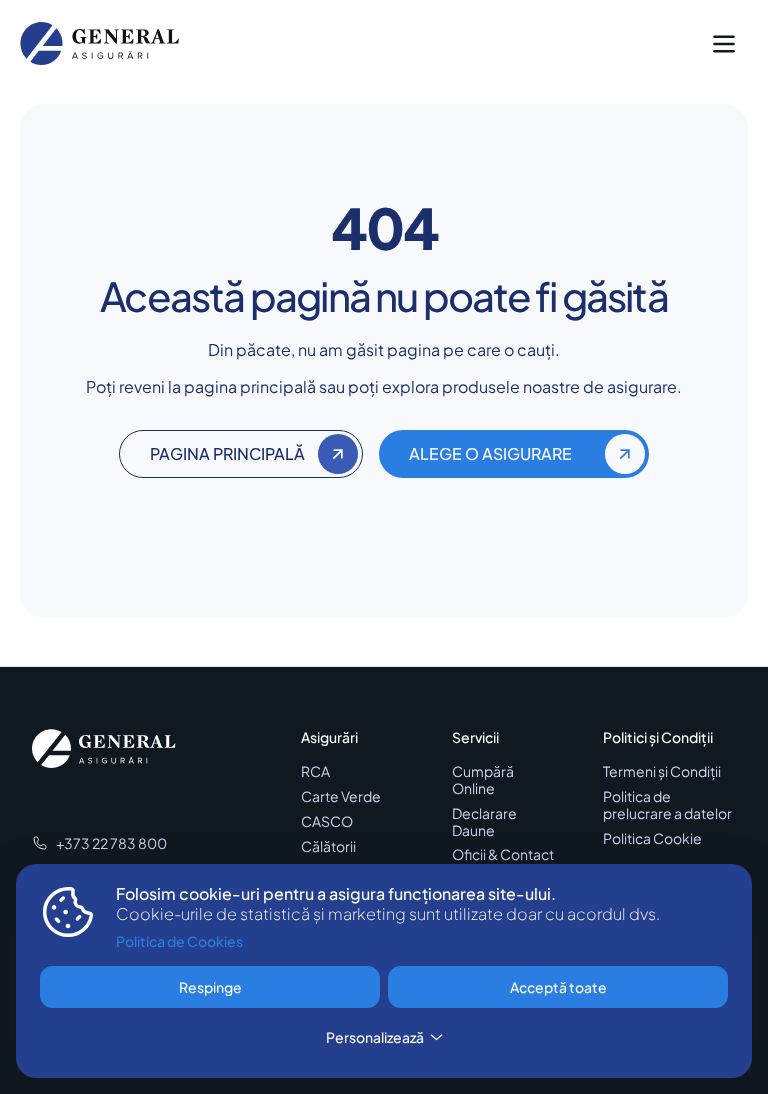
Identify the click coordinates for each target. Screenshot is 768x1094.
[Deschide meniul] (724, 44)
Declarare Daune (484, 822)
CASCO (327, 821)
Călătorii (328, 846)
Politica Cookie (652, 838)
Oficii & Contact (503, 854)
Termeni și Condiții (662, 771)
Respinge (210, 987)
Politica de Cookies (179, 941)
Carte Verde (341, 796)
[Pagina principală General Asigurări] (104, 749)
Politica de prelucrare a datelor (667, 805)
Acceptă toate (558, 987)
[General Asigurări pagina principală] (100, 43)
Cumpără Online (483, 780)
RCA (315, 771)
